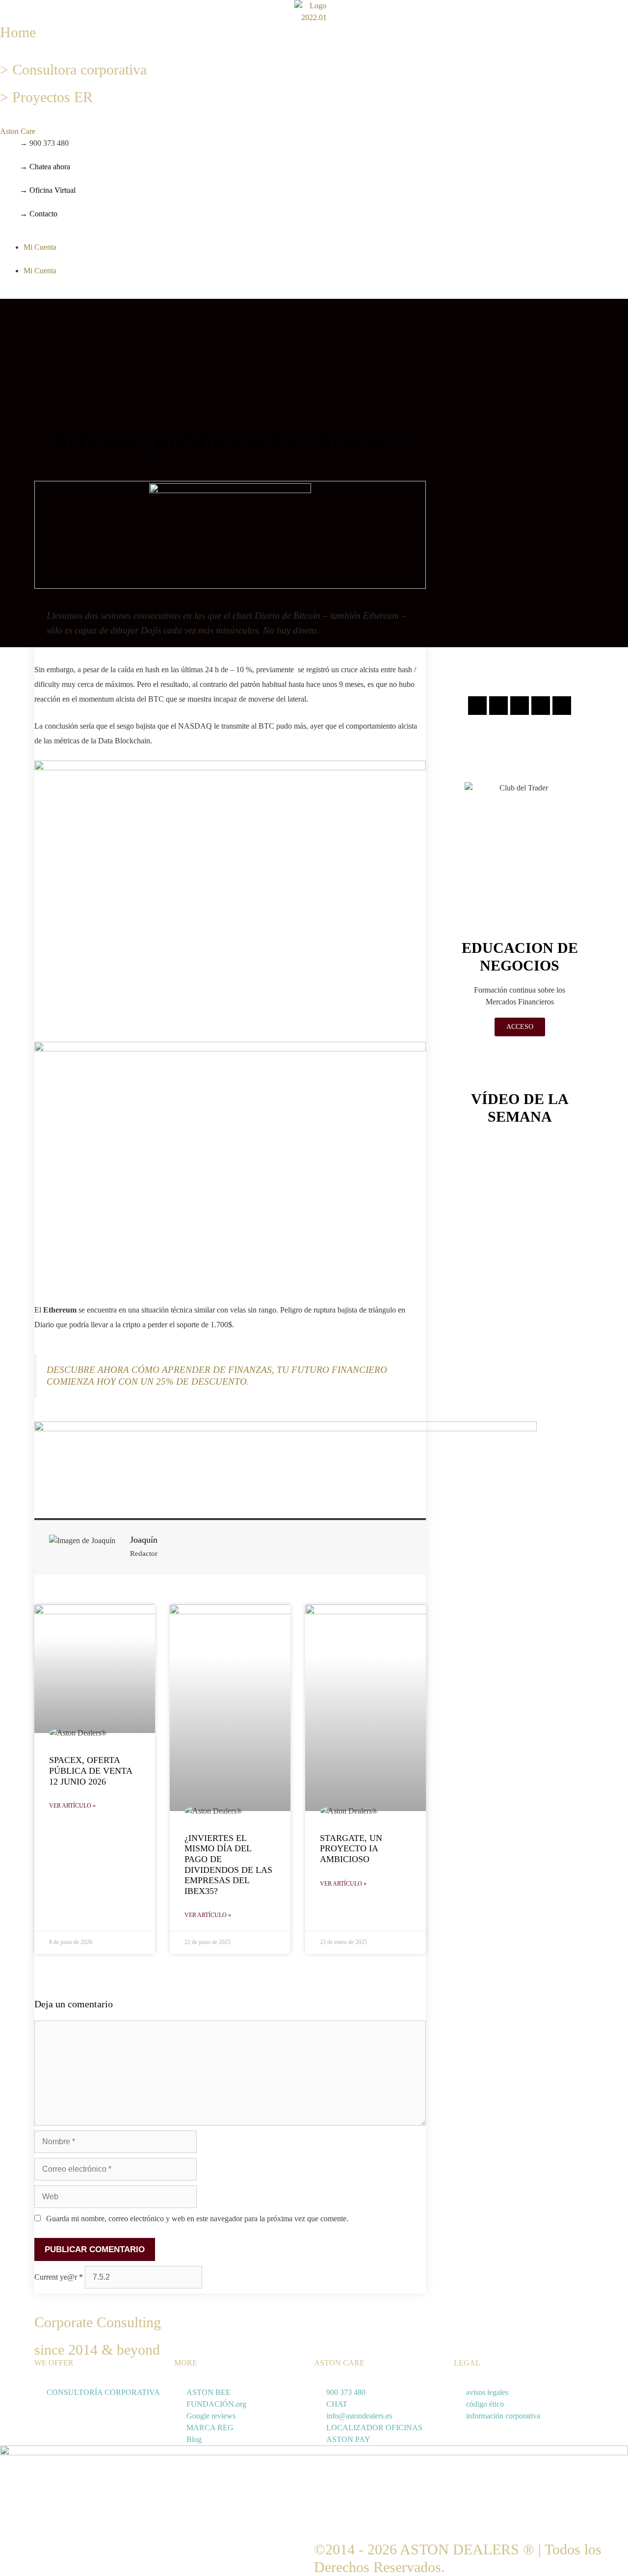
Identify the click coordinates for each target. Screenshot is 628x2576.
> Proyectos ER (46, 97)
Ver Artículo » (72, 1806)
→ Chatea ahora (45, 167)
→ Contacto (39, 214)
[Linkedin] (541, 706)
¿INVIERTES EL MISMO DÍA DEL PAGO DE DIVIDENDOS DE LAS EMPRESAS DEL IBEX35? (228, 1865)
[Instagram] (477, 706)
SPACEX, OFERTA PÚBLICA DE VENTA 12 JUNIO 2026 (91, 1771)
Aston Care (18, 131)
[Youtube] (562, 706)
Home (18, 32)
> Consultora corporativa (73, 69)
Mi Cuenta (40, 247)
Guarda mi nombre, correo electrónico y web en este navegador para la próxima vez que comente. (197, 2219)
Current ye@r (59, 2277)
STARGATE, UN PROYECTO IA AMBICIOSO (351, 1849)
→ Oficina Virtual (48, 190)
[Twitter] (520, 706)
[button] (105, 131)
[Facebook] (498, 706)
